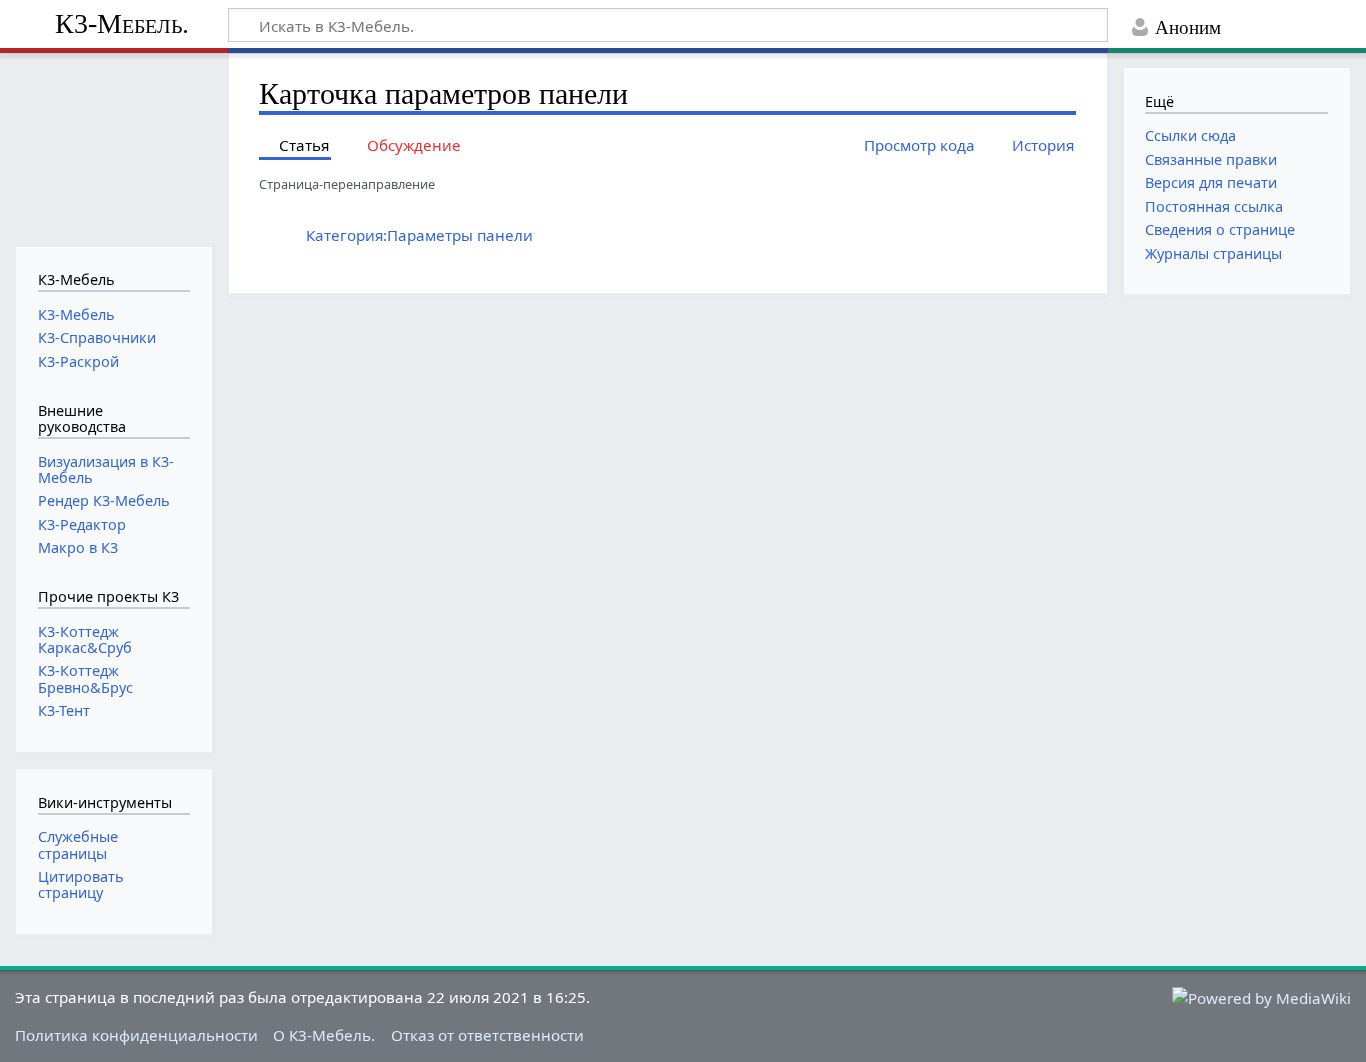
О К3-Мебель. (324, 1035)
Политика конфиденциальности (136, 1035)
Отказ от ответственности (487, 1035)
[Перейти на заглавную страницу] (113, 147)
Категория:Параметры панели (419, 235)
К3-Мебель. (122, 23)
